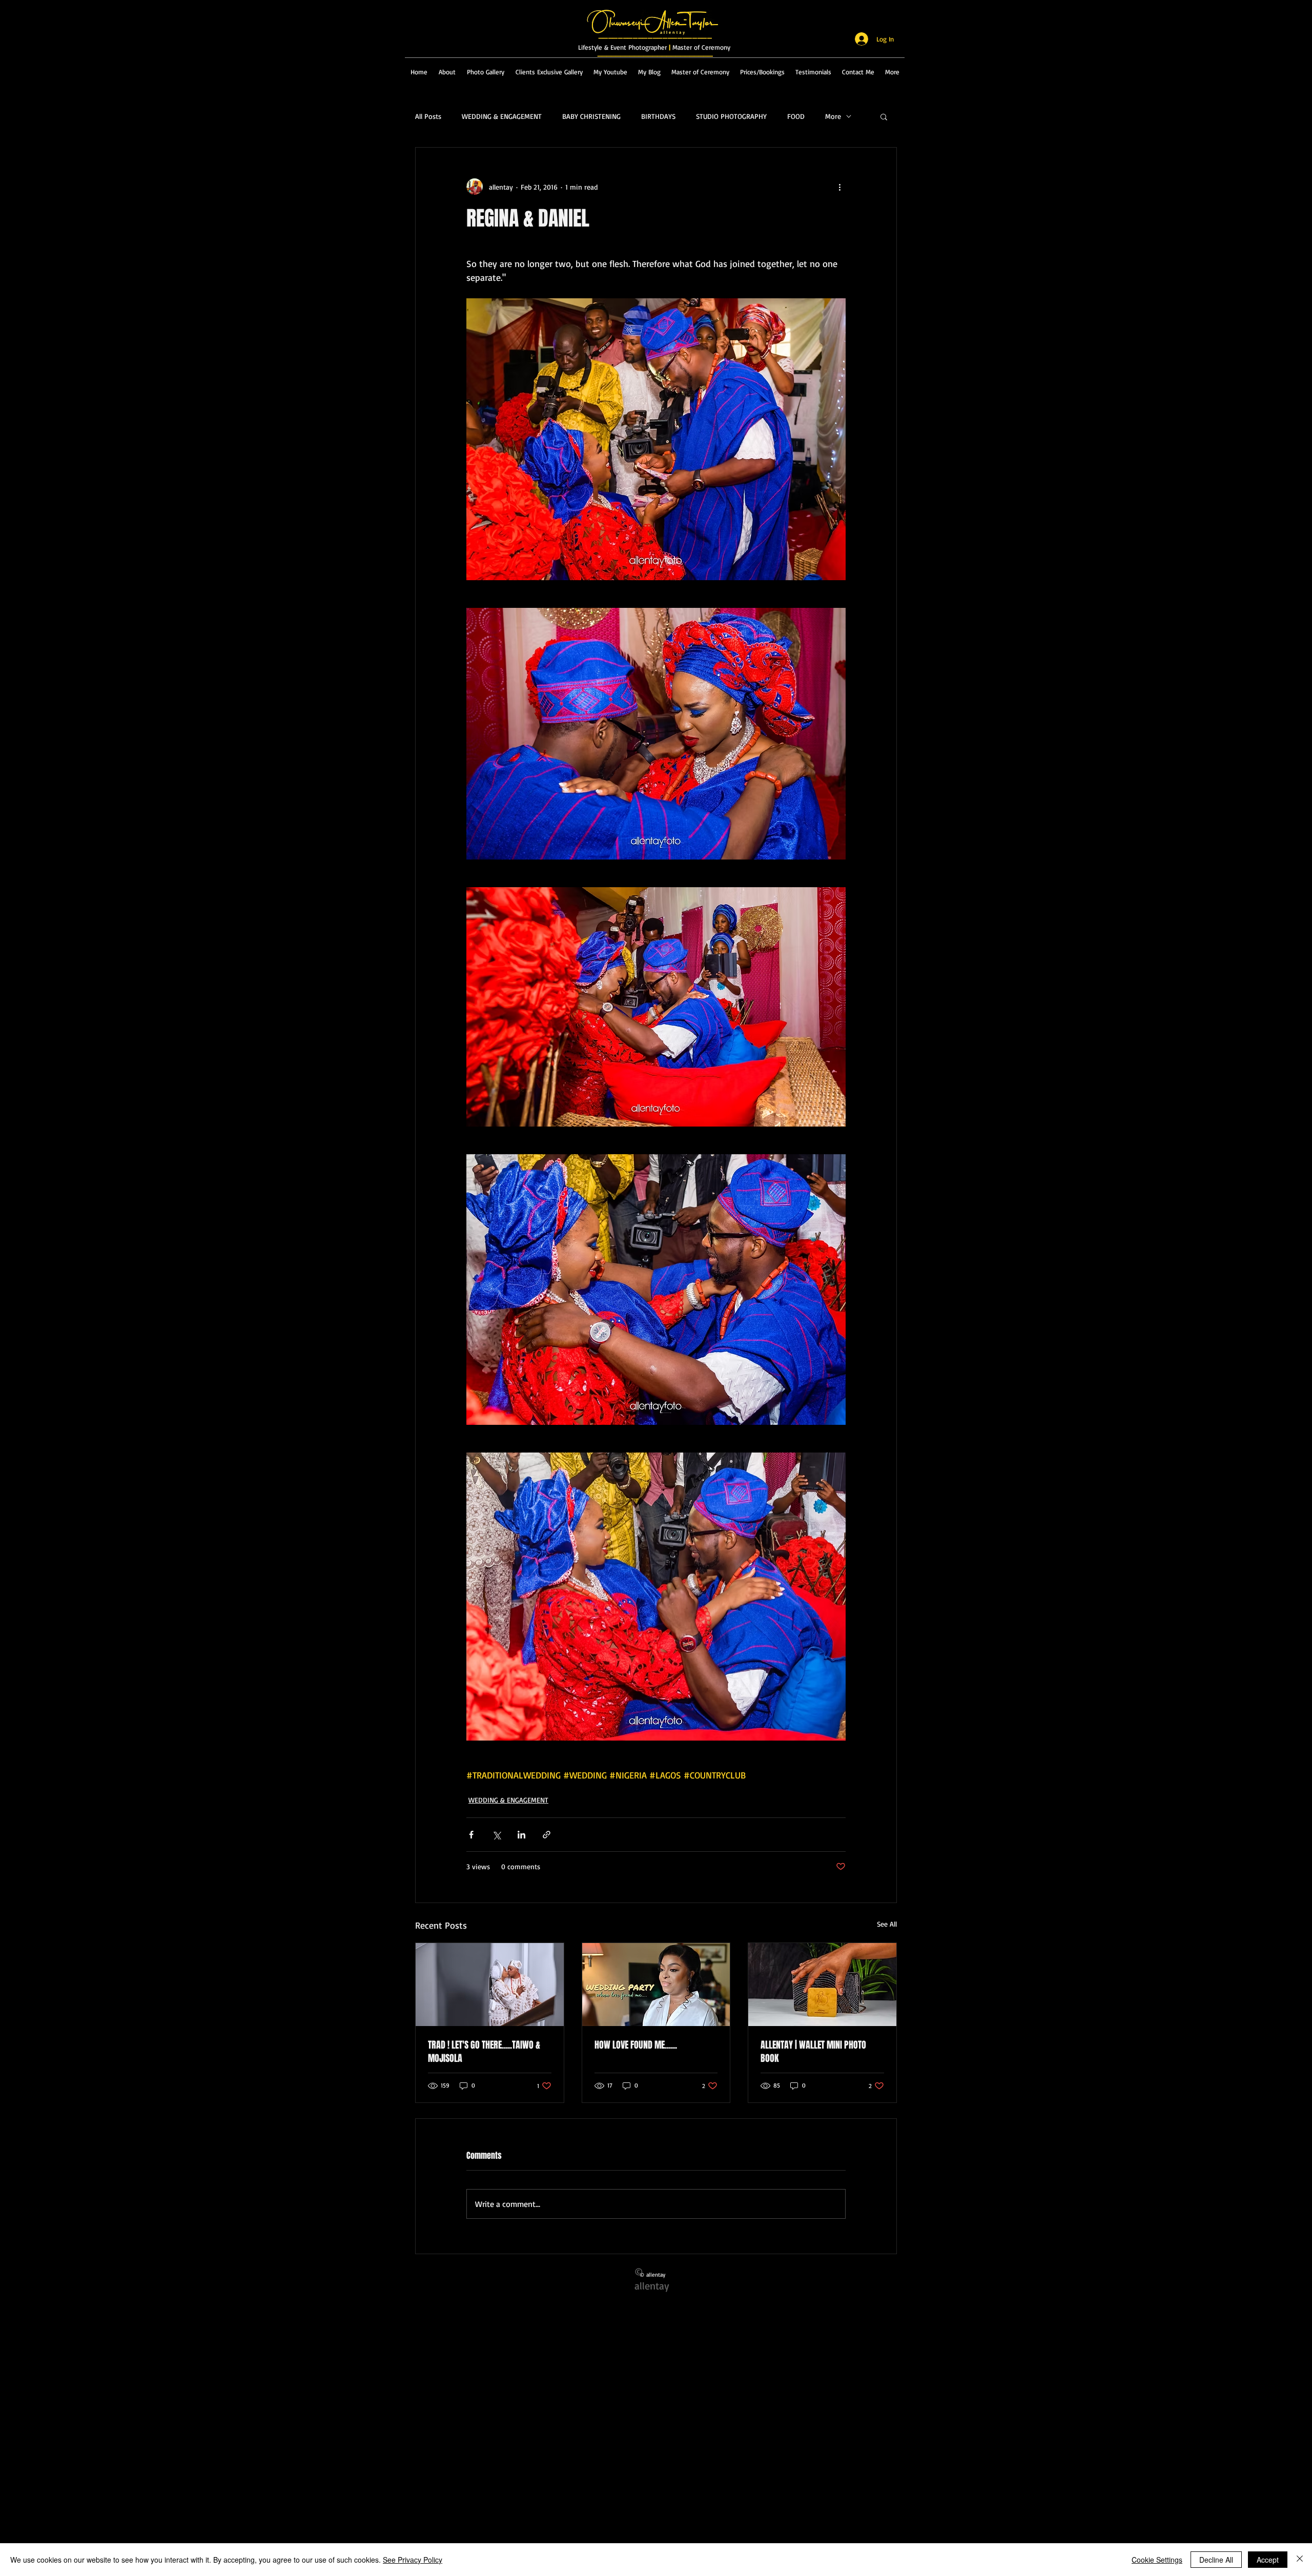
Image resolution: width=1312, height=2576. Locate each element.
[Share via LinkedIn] (521, 1835)
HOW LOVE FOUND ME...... (636, 2045)
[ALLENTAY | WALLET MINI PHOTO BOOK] (822, 1985)
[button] (884, 116)
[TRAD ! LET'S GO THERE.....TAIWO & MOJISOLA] (490, 1985)
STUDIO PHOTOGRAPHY (731, 116)
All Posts (428, 116)
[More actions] (839, 187)
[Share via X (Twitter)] (496, 1835)
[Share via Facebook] (471, 1835)
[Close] (1300, 2560)
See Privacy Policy (413, 2560)
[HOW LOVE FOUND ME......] (656, 1985)
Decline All (1216, 2560)
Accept (1268, 2560)
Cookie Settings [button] (1157, 2560)
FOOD (796, 116)
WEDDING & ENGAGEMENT (502, 116)
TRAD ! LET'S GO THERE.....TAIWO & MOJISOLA (484, 2052)
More (833, 116)
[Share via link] (547, 1835)
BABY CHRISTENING (591, 116)
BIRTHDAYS (658, 116)
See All (887, 1924)
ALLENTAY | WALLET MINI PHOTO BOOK (813, 2052)
